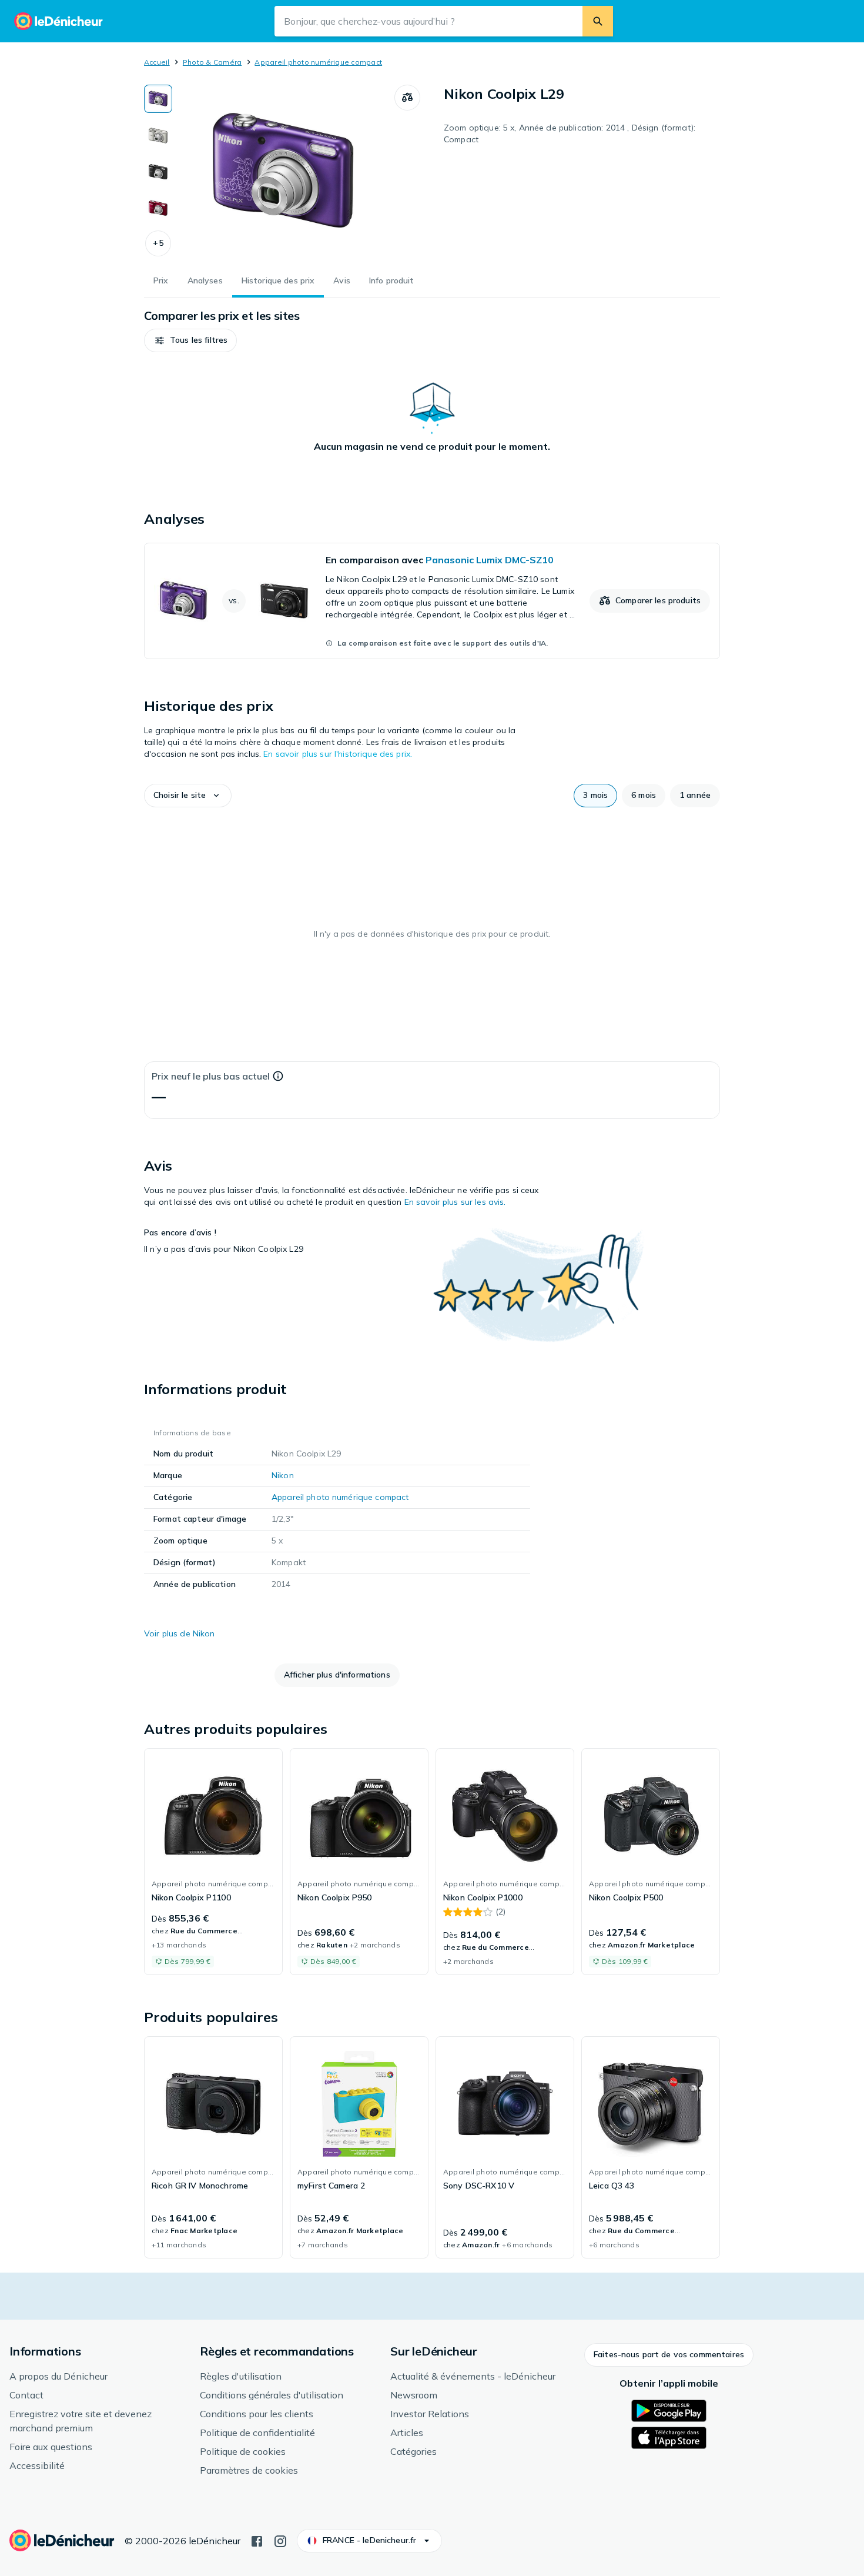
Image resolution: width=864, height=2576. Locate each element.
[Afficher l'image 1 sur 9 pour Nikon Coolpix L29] (158, 99)
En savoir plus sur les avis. (455, 1202)
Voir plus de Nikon (180, 1633)
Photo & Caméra (212, 62)
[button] (158, 243)
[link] (432, 601)
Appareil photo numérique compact (318, 62)
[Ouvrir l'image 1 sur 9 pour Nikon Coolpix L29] (283, 173)
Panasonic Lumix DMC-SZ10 (490, 560)
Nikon (283, 1475)
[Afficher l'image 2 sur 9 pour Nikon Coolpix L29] (158, 135)
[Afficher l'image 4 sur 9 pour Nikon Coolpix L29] (158, 208)
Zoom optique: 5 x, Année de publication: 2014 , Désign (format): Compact (570, 133)
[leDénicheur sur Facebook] (257, 2540)
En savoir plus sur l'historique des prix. (338, 754)
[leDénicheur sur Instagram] (280, 2540)
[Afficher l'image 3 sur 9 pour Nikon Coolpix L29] (158, 172)
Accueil (157, 62)
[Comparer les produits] (407, 98)
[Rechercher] (598, 21)
